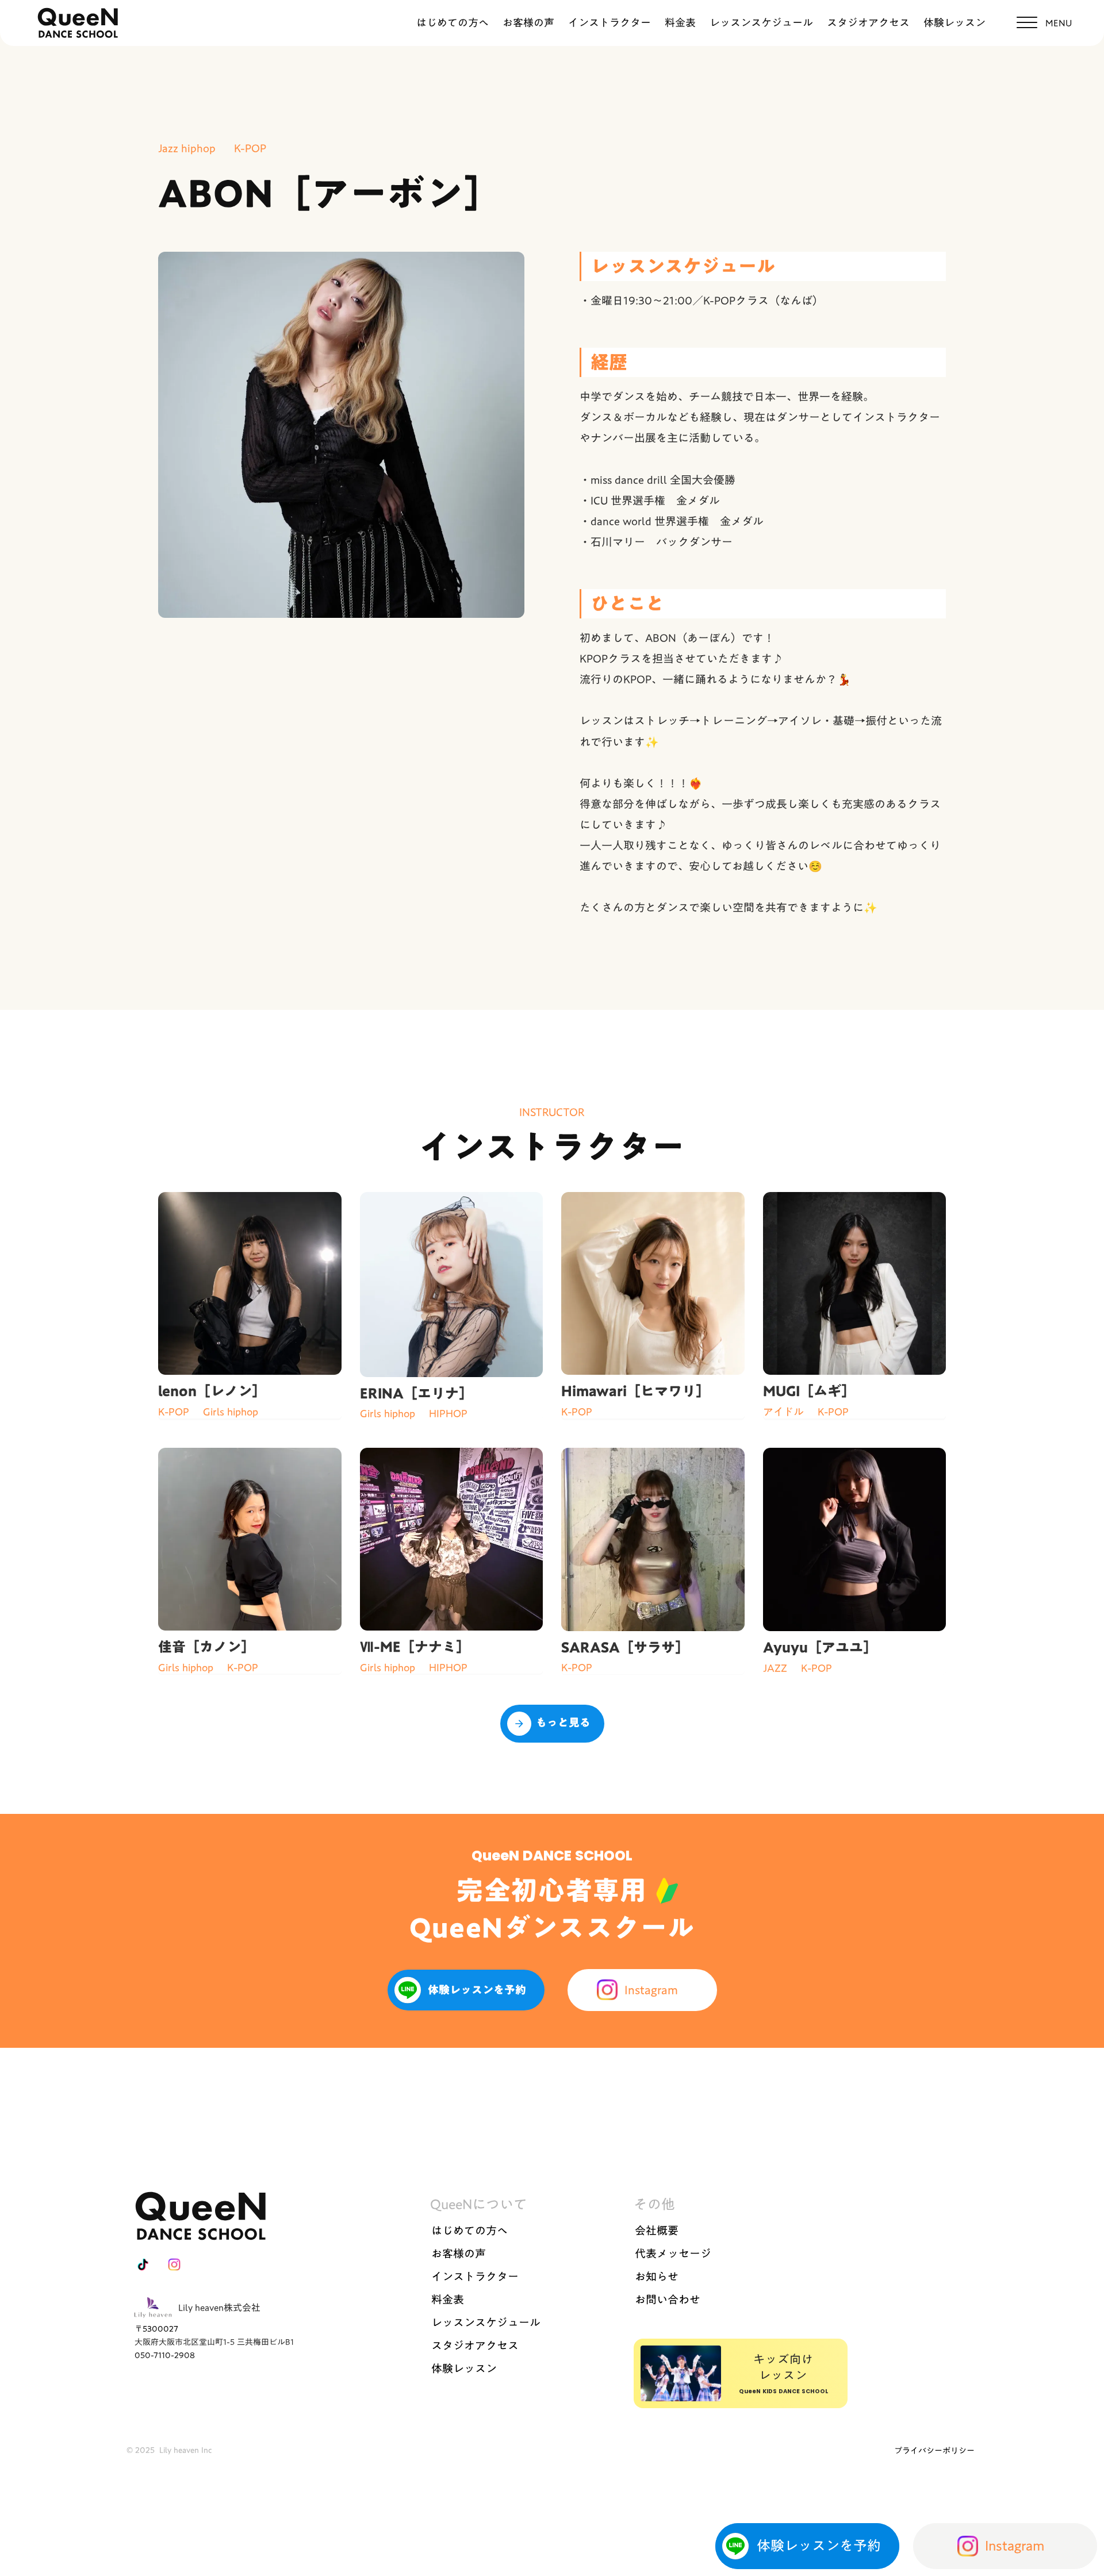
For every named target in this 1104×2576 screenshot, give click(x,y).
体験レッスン (954, 23)
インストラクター (609, 23)
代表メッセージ (673, 2254)
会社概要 (657, 2231)
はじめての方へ (453, 23)
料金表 (680, 23)
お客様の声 (528, 23)
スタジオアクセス (868, 23)
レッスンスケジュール (761, 23)
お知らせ (657, 2277)
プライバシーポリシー (934, 2451)
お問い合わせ (668, 2300)
